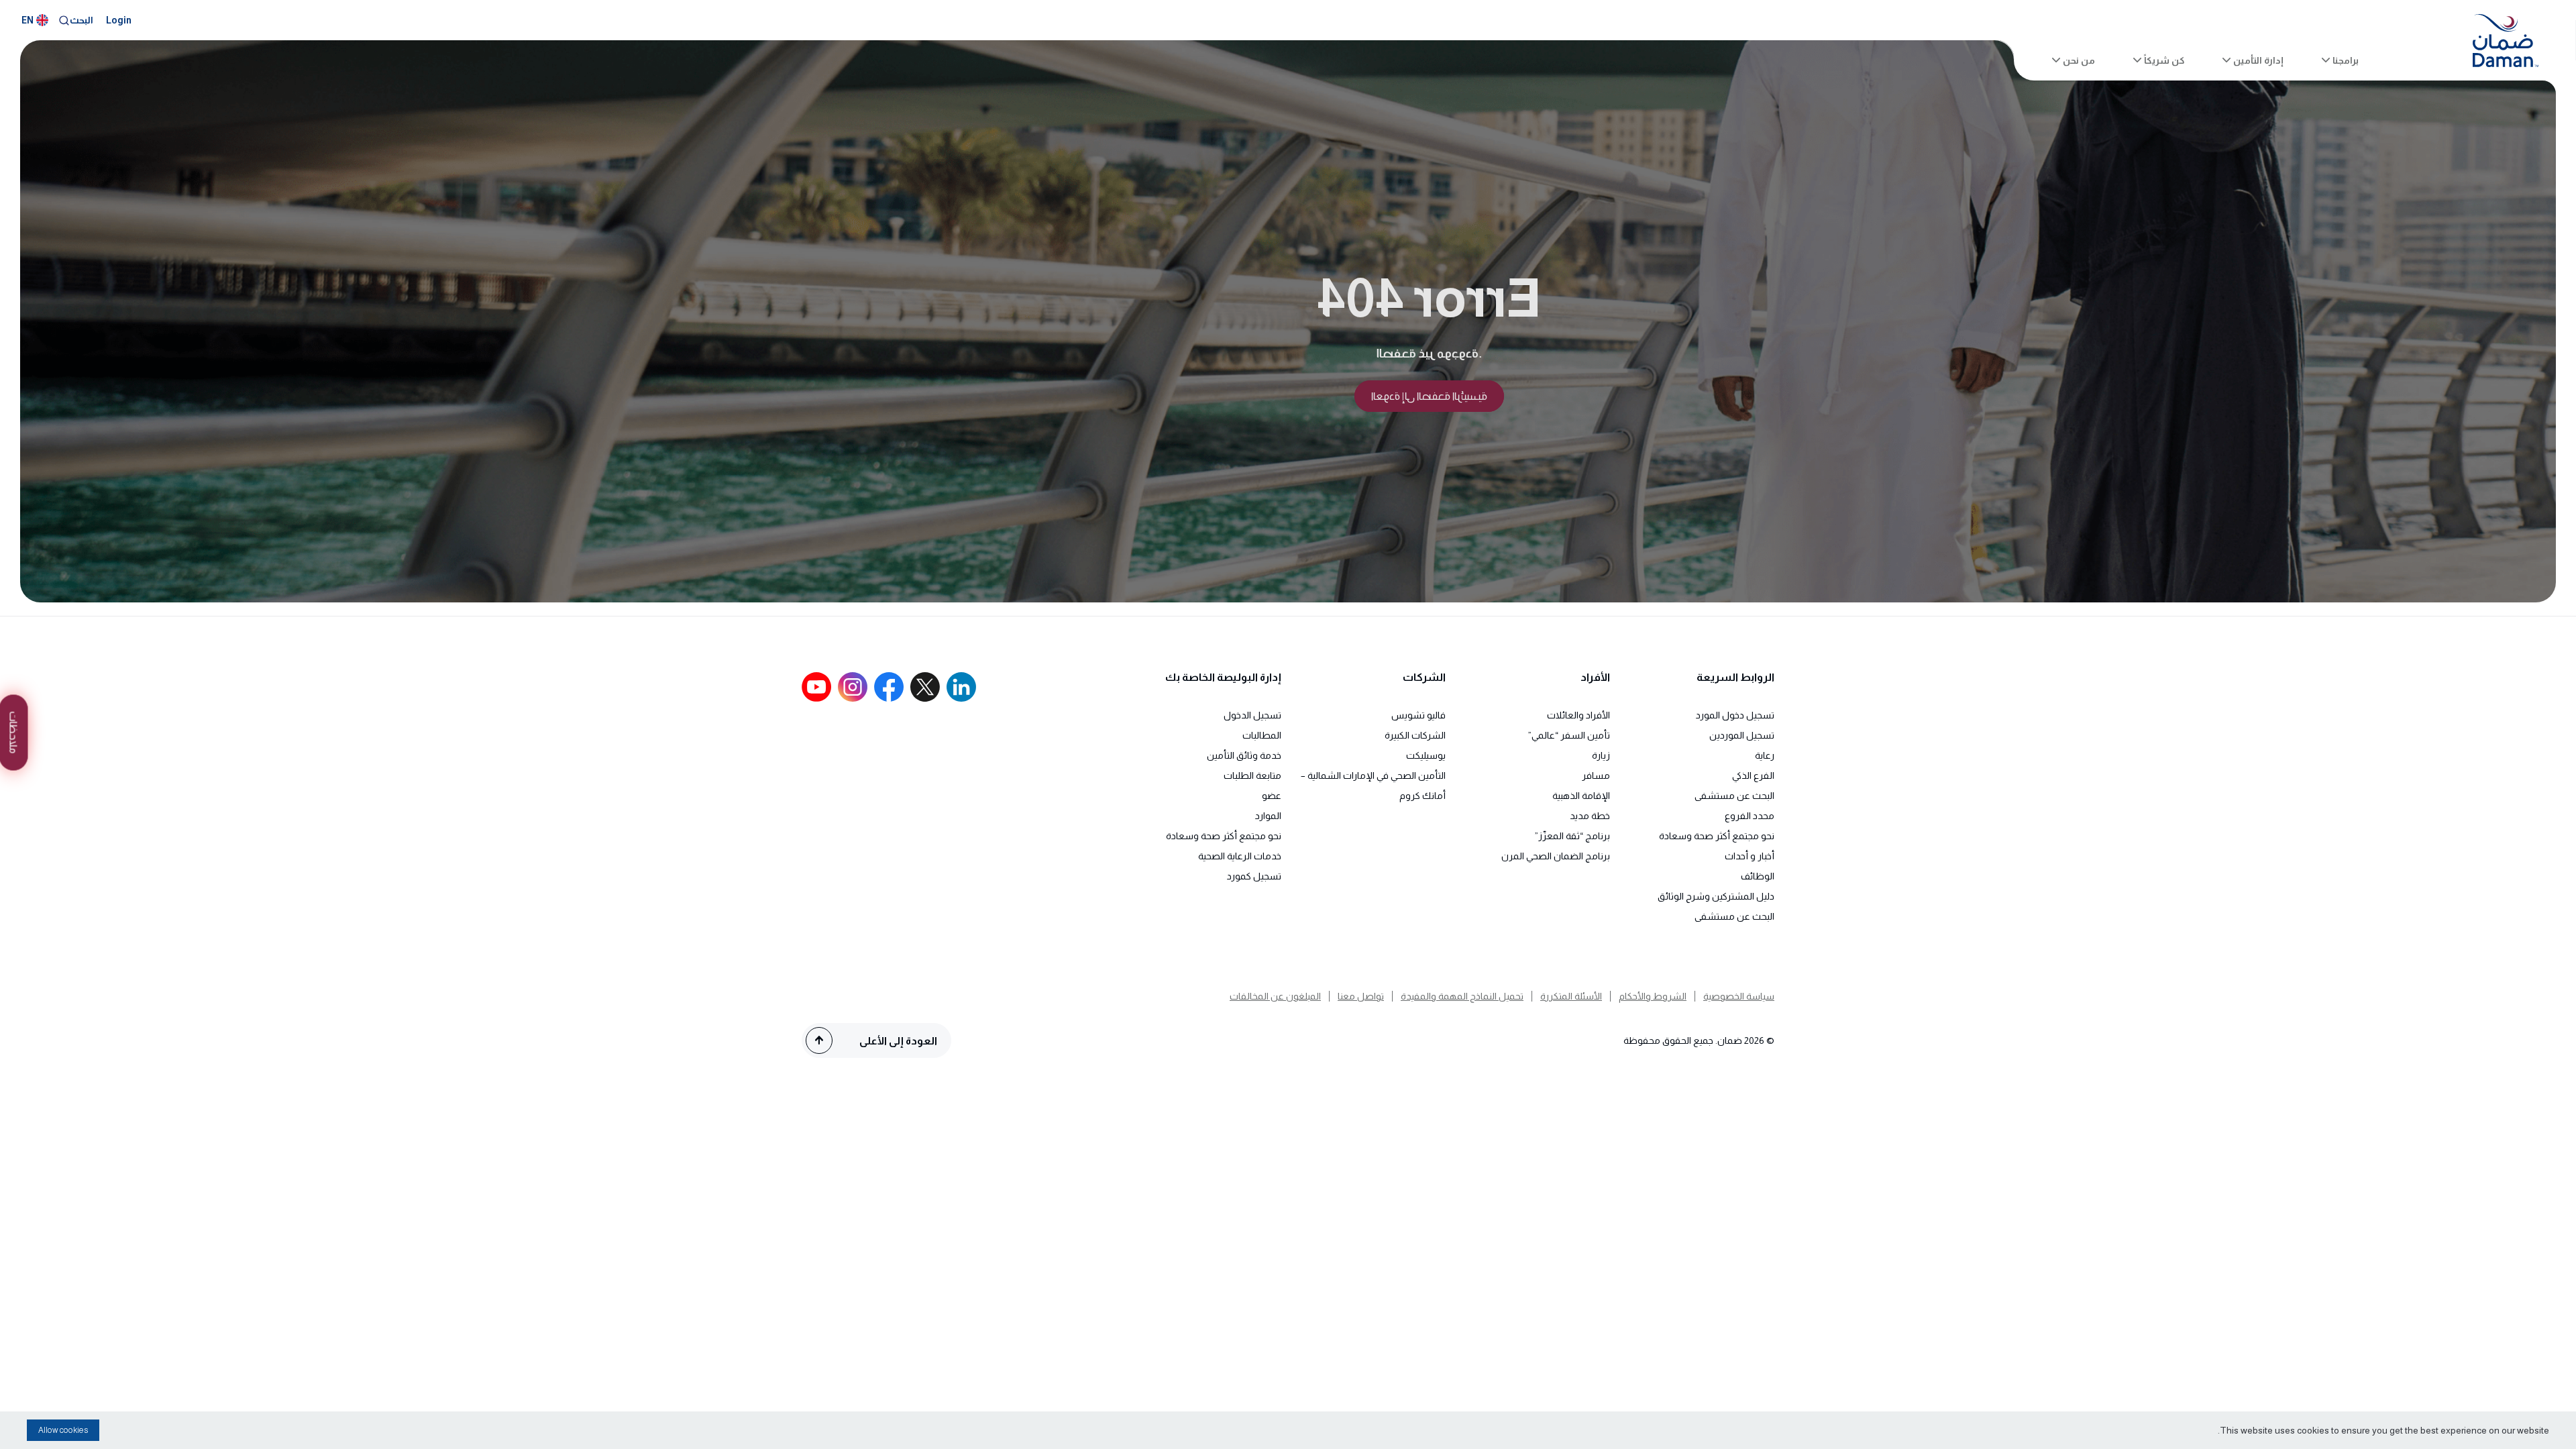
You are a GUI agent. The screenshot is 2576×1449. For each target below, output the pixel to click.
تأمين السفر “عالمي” (1569, 735)
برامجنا (2346, 60)
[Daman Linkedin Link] (961, 687)
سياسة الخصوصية (1739, 996)
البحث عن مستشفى (1734, 796)
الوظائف (1758, 876)
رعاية (1765, 755)
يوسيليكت (1426, 755)
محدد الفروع (1750, 816)
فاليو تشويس (1418, 715)
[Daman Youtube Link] (816, 687)
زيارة (1601, 755)
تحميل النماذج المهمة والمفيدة (1462, 996)
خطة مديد (1590, 816)
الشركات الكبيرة (1415, 735)
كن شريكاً (2164, 60)
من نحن (2079, 60)
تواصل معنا (1361, 996)
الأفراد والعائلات (1578, 715)
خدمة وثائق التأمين (1244, 755)
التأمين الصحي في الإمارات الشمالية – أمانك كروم (1373, 786)
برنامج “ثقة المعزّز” (1572, 836)
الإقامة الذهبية (1581, 796)
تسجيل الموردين (1742, 735)
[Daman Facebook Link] (889, 687)
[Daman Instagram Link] (853, 687)
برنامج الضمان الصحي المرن (1556, 856)
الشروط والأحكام (1653, 996)
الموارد (1268, 816)
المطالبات (1262, 735)
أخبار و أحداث (1750, 856)
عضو (1272, 796)
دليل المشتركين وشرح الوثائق (1716, 896)
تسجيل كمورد (1254, 876)
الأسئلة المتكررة (1571, 996)
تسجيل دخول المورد (1735, 715)
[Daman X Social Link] (925, 687)
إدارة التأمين (2258, 60)
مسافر (1596, 775)
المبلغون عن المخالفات (1275, 996)
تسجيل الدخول (1252, 715)
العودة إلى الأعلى (898, 1041)
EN (28, 20)
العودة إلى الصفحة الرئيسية (1429, 396)
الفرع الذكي (1753, 775)
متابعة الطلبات (1252, 775)
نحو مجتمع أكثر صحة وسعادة (1717, 836)
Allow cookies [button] (63, 1430)
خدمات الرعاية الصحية (1240, 856)
